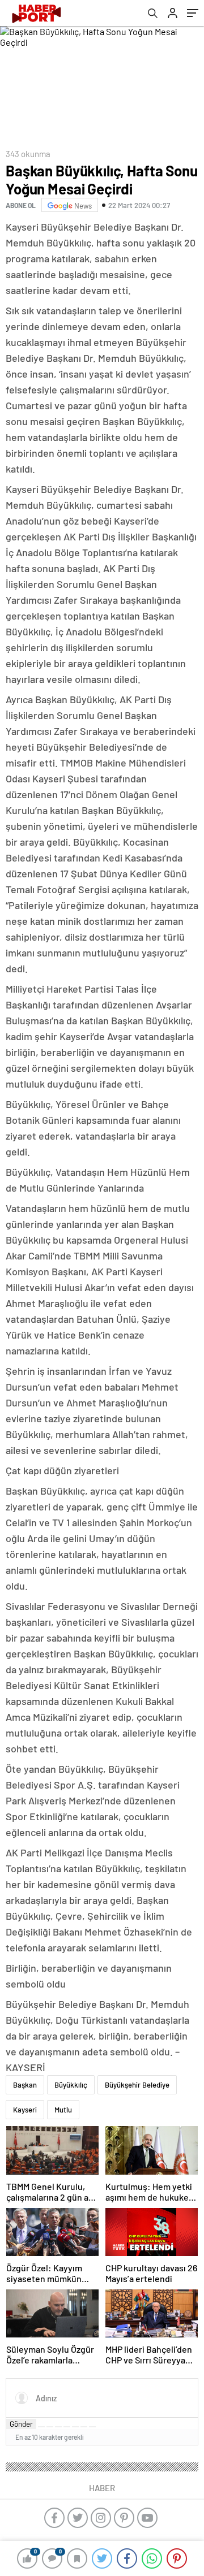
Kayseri (25, 2110)
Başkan (25, 2085)
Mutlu (63, 2110)
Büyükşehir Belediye (137, 2085)
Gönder (21, 2424)
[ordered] (67, 2427)
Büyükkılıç (71, 2085)
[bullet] (75, 2427)
